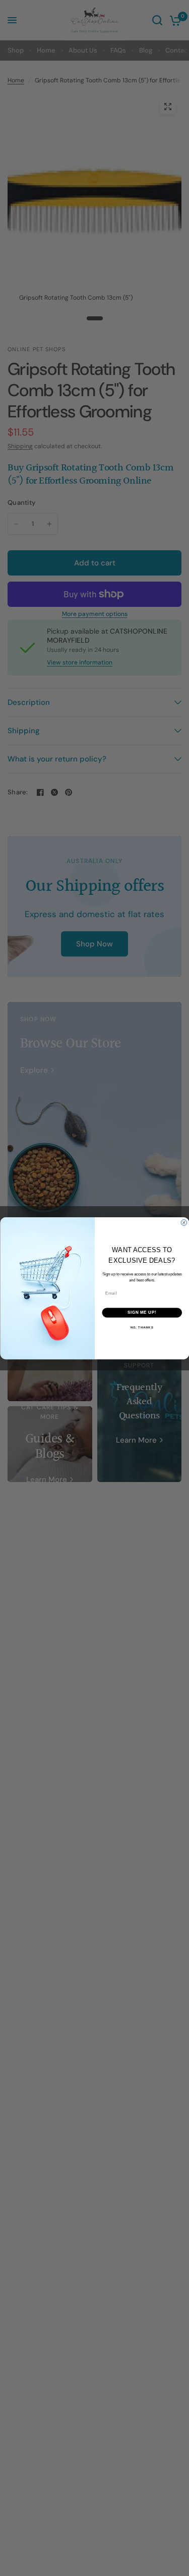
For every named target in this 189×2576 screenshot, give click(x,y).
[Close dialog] (184, 1222)
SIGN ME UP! (142, 1312)
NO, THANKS (142, 1327)
